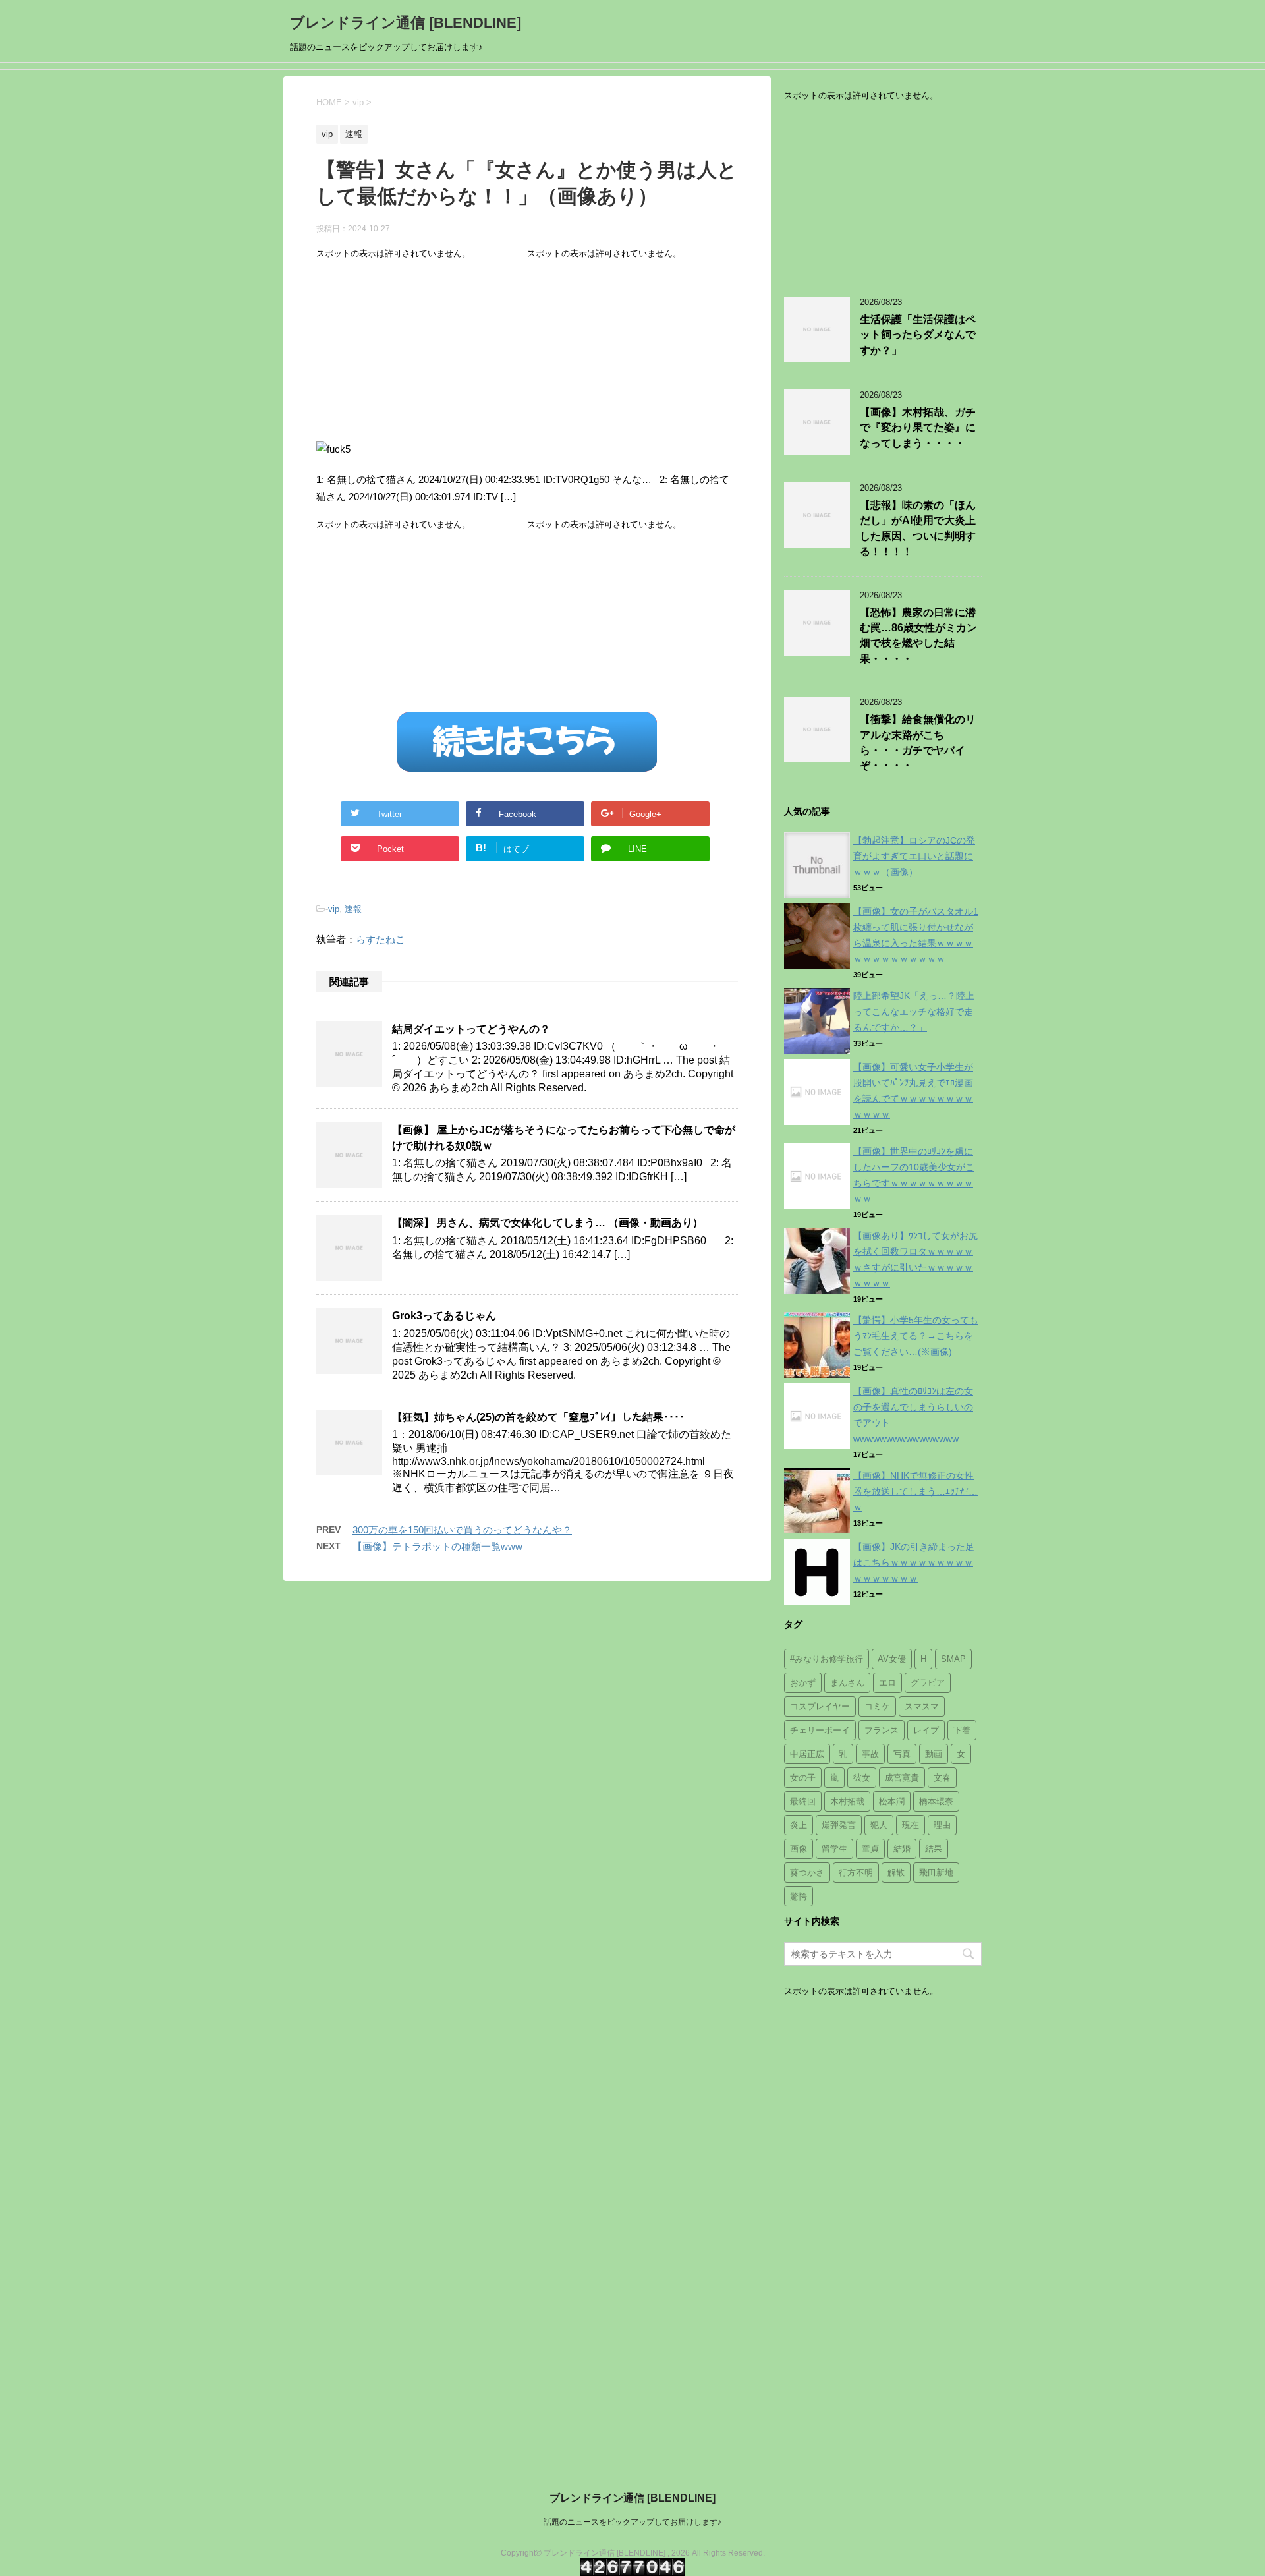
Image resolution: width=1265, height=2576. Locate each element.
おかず (803, 1683)
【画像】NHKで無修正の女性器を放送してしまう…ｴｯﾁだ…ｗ (915, 1491)
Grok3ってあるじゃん (444, 1316)
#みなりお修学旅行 (827, 1659)
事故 (870, 1754)
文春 (942, 1778)
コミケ (877, 1706)
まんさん (847, 1683)
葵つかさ (807, 1873)
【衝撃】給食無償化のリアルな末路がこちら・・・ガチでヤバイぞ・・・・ (918, 742)
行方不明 (856, 1873)
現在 (911, 1825)
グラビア (928, 1683)
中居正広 (807, 1754)
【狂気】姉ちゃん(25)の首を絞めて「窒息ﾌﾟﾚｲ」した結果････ (538, 1417)
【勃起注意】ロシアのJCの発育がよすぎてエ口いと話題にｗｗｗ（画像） (914, 856)
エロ (887, 1683)
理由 (942, 1825)
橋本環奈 (936, 1801)
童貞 (870, 1849)
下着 (962, 1730)
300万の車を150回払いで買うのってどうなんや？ (462, 1530)
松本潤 (892, 1801)
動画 (934, 1754)
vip (334, 909)
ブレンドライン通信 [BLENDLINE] (406, 23)
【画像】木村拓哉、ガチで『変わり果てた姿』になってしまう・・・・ (918, 428)
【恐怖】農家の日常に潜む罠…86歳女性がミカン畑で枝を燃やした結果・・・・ (918, 636)
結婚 (902, 1849)
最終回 (803, 1801)
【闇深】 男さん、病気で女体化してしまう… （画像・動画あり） (548, 1223)
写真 (902, 1754)
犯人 (879, 1825)
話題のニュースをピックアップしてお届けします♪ (632, 2522)
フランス (882, 1730)
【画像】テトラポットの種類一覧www (437, 1546)
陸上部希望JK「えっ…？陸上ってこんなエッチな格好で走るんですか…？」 (914, 1012)
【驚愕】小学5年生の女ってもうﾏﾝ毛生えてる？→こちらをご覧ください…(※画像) (916, 1336)
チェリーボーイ (820, 1730)
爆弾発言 (839, 1825)
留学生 (834, 1849)
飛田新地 (936, 1873)
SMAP (953, 1659)
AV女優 (892, 1659)
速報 (353, 909)
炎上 (799, 1825)
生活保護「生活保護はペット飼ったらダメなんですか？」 (918, 335)
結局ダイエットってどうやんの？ (471, 1029)
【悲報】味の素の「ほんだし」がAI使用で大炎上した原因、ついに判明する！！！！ (918, 528)
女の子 (803, 1778)
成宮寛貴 (902, 1778)
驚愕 (799, 1896)
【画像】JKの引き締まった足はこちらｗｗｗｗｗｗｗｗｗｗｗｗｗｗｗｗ (914, 1562)
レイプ (926, 1730)
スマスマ (922, 1706)
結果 (934, 1849)
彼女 (862, 1778)
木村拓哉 (847, 1801)
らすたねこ (380, 939)
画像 (799, 1849)
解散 (896, 1873)
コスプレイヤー (820, 1706)
